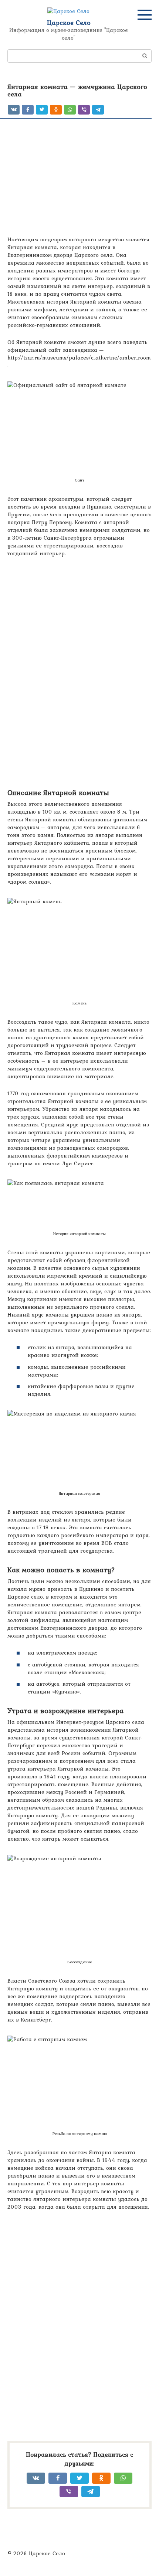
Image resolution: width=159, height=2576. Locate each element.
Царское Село (69, 22)
